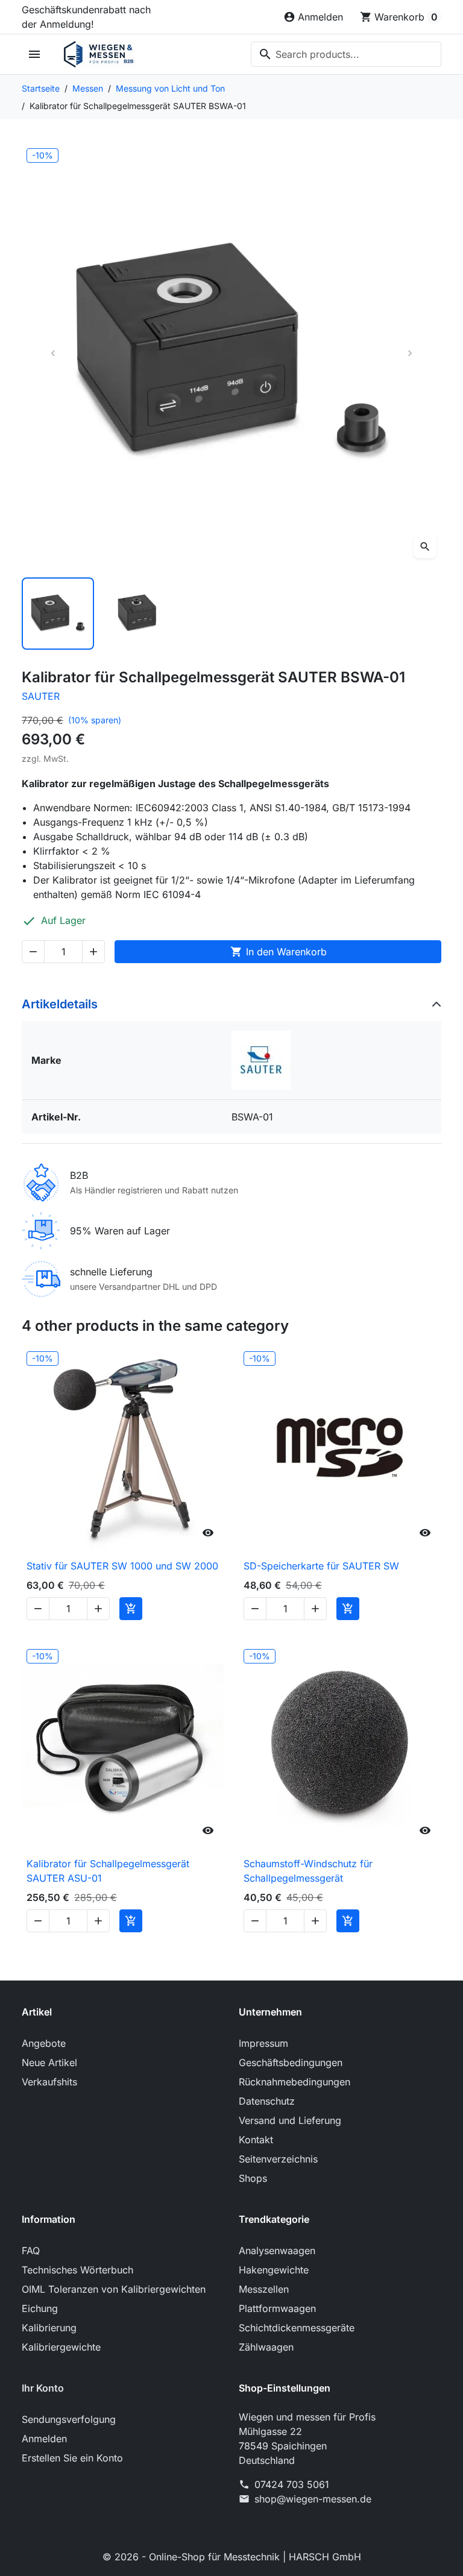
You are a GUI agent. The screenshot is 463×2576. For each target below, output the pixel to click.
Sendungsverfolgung (69, 2419)
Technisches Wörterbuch (77, 2270)
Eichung (40, 2308)
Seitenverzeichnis (278, 2159)
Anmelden (44, 2439)
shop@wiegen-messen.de (313, 2499)
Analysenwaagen (277, 2251)
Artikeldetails (60, 1004)
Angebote (44, 2043)
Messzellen (264, 2289)
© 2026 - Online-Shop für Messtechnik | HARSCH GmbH (232, 2557)
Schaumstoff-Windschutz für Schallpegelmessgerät (308, 1871)
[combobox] (346, 54)
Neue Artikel (49, 2062)
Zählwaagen (266, 2347)
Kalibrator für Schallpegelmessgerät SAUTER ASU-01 (108, 1871)
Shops (253, 2178)
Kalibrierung (49, 2328)
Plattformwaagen (277, 2308)
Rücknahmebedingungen (294, 2082)
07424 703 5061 (292, 2484)
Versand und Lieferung (290, 2120)
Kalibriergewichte (61, 2347)
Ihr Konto (43, 2388)
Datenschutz (267, 2101)
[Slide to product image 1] (58, 614)
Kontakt (256, 2140)
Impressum (263, 2043)
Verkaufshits (49, 2082)
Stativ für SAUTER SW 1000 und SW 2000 (122, 1566)
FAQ (31, 2251)
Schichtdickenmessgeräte (297, 2328)
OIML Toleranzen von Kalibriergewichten (114, 2289)
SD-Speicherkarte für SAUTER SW (321, 1566)
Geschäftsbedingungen (291, 2062)
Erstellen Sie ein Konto (72, 2458)
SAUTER (41, 696)
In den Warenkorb (279, 952)
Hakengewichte (274, 2270)
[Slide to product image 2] (145, 614)
